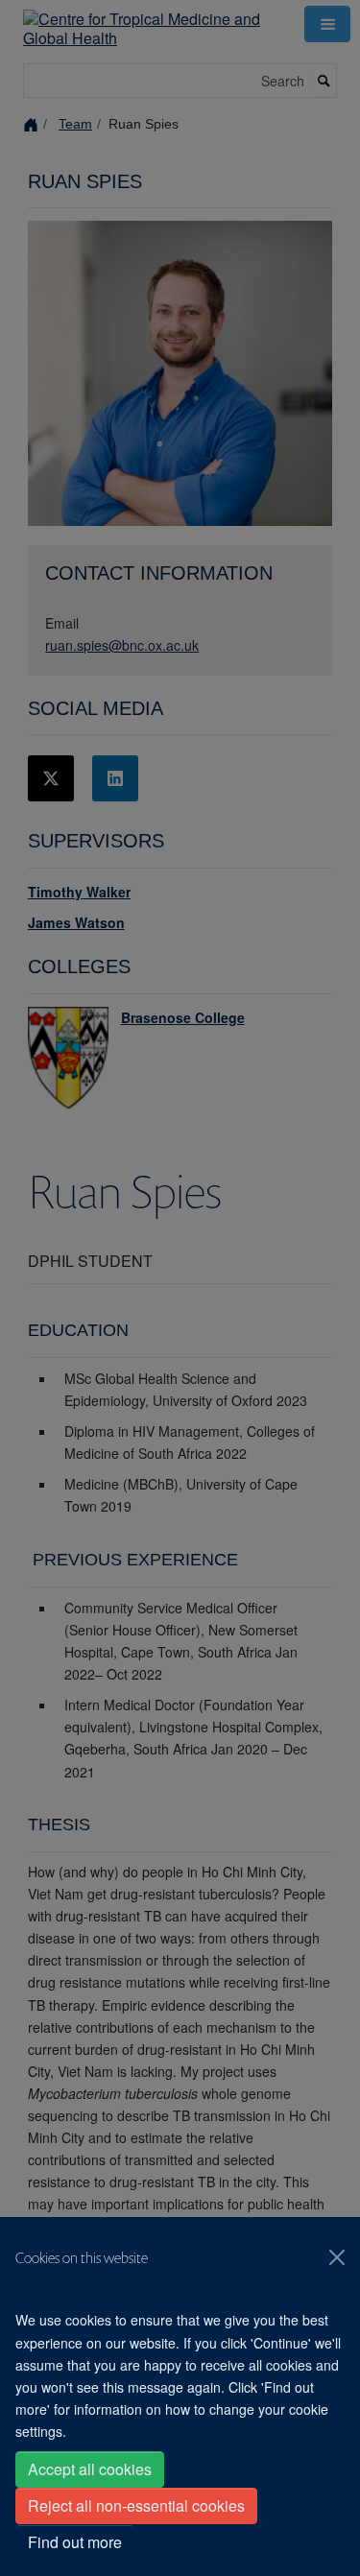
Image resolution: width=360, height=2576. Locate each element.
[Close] (337, 2257)
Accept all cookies (90, 2469)
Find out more (75, 2542)
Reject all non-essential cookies (136, 2505)
